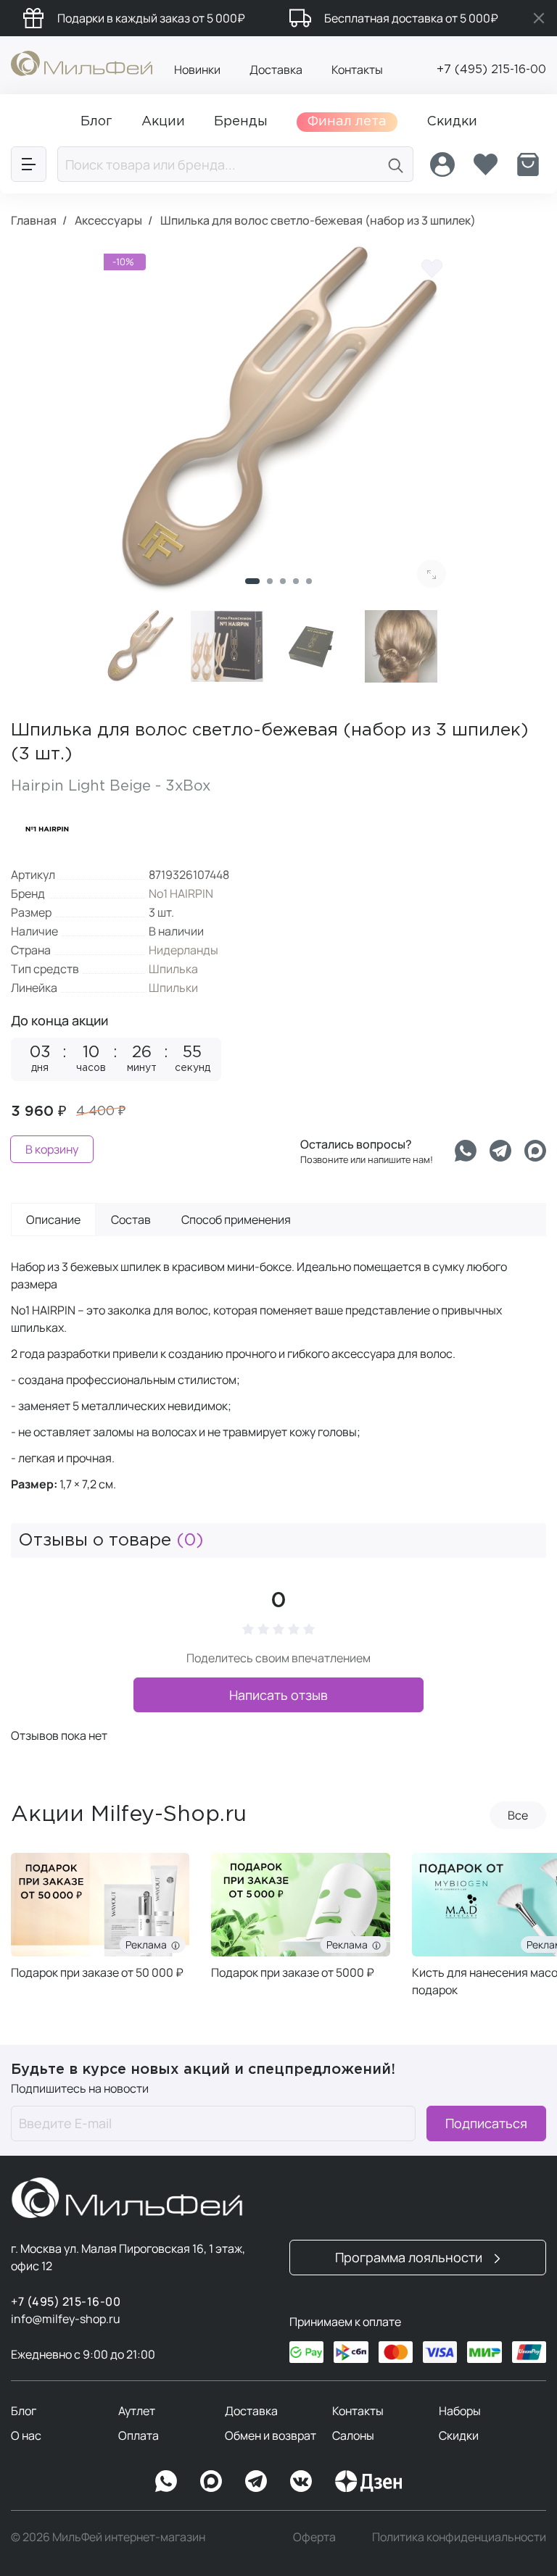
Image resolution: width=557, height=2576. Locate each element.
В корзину (52, 1149)
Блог (24, 2411)
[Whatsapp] (466, 1151)
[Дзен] (368, 2481)
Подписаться (486, 2123)
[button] (252, 581)
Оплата (139, 2435)
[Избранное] (485, 164)
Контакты (357, 70)
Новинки (197, 70)
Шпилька (173, 969)
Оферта (314, 2537)
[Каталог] (29, 164)
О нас (26, 2435)
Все (518, 1815)
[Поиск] (396, 164)
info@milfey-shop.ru (66, 2319)
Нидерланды (183, 950)
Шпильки (173, 988)
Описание (53, 1220)
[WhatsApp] (166, 2481)
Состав (131, 1220)
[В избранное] (432, 268)
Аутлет (137, 2411)
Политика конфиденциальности (459, 2537)
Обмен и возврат (271, 2435)
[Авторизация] (442, 164)
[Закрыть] (539, 18)
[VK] (301, 2481)
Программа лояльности (410, 2257)
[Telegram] (500, 1151)
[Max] (211, 2481)
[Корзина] (528, 164)
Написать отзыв (278, 1695)
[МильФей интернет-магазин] (82, 62)
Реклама (148, 1944)
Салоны (353, 2435)
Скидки (459, 2435)
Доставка (276, 70)
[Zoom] (432, 574)
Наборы (460, 2411)
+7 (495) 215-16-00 (491, 70)
